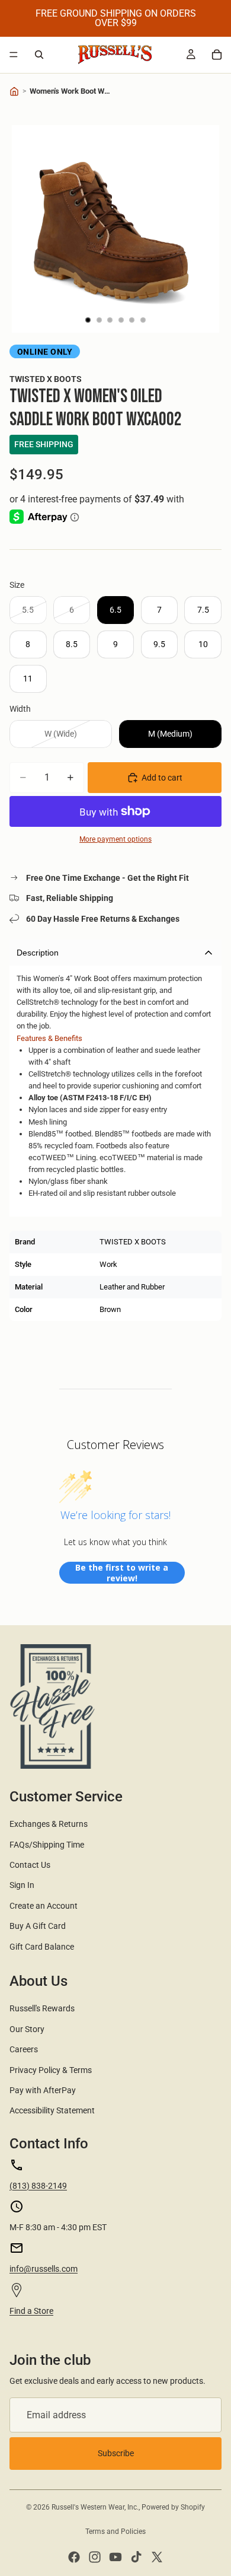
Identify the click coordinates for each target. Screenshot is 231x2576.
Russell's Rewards (42, 2008)
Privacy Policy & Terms (51, 2070)
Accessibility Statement (52, 2110)
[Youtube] (115, 2557)
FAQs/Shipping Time (47, 1845)
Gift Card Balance (42, 1947)
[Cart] (217, 55)
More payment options (115, 839)
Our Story (27, 2029)
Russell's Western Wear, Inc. (95, 2507)
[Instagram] (95, 2557)
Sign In (22, 1885)
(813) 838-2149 (38, 2186)
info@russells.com (44, 2269)
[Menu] (14, 55)
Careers (24, 2049)
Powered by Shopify (173, 2507)
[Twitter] (157, 2557)
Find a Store (31, 2311)
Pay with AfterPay (43, 2090)
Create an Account (44, 1906)
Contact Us (30, 1865)
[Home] (14, 91)
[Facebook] (74, 2557)
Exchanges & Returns (49, 1824)
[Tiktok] (136, 2557)
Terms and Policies (115, 2532)
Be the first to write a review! (122, 1573)
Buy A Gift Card (38, 1926)
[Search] (39, 55)
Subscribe (116, 2453)
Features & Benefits (49, 1038)
